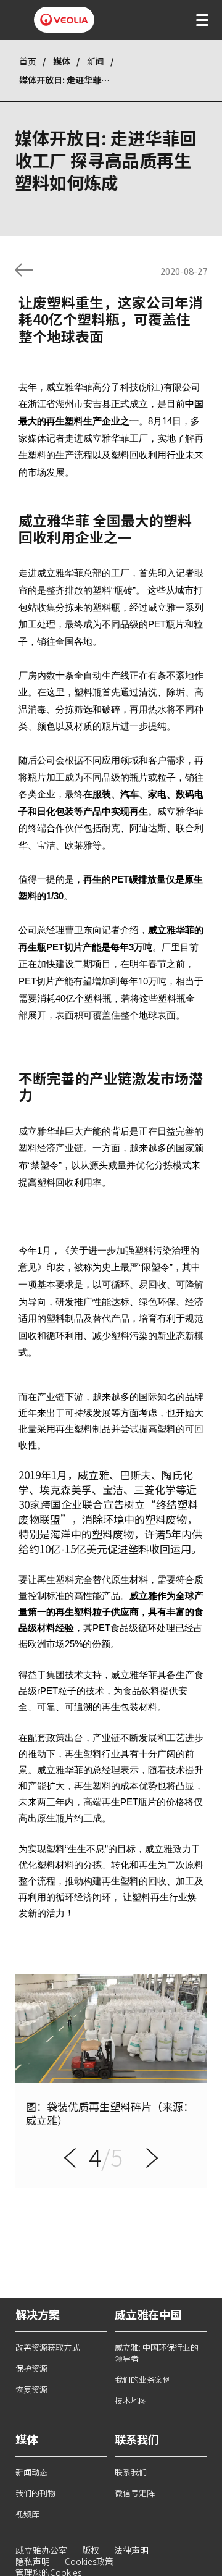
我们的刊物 (35, 2493)
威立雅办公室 (41, 2550)
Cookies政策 (89, 2561)
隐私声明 (33, 2561)
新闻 (96, 61)
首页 (28, 61)
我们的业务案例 (143, 2379)
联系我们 (131, 2472)
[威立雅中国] (64, 20)
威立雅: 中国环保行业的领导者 (157, 2353)
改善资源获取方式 (47, 2347)
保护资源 (31, 2368)
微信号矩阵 (135, 2493)
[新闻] (24, 270)
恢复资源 (31, 2389)
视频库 (27, 2514)
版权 (91, 2550)
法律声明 (131, 2550)
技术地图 (131, 2400)
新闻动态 (31, 2472)
